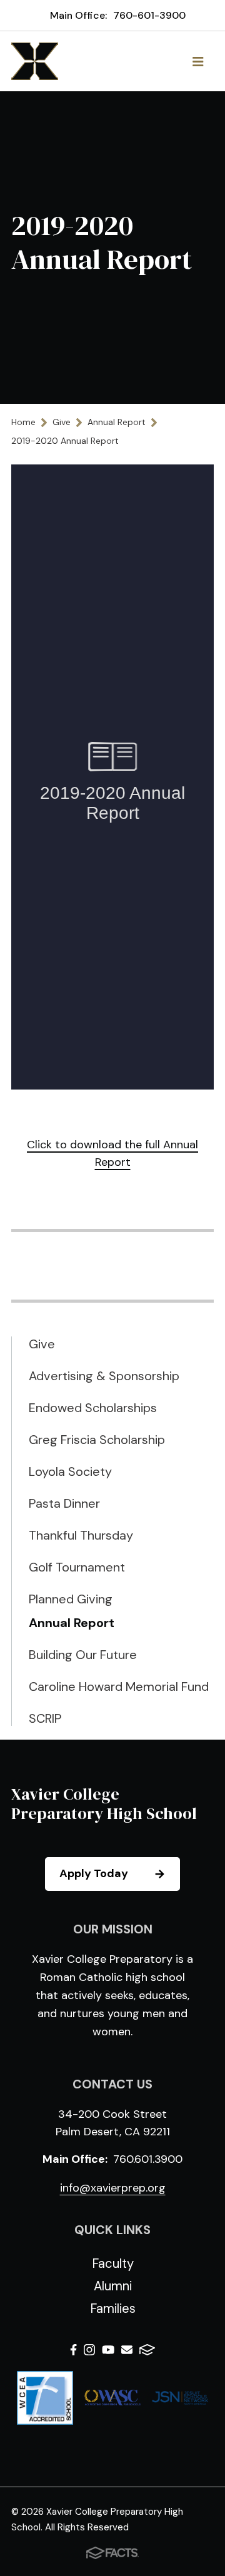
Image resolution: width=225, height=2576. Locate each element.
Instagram (89, 2352)
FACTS (147, 2352)
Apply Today (94, 1873)
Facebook (73, 2352)
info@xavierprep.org (113, 2188)
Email (127, 2352)
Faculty (113, 2263)
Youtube (108, 2352)
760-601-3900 (149, 15)
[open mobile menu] (198, 61)
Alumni (113, 2286)
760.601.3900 (148, 2159)
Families (113, 2308)
